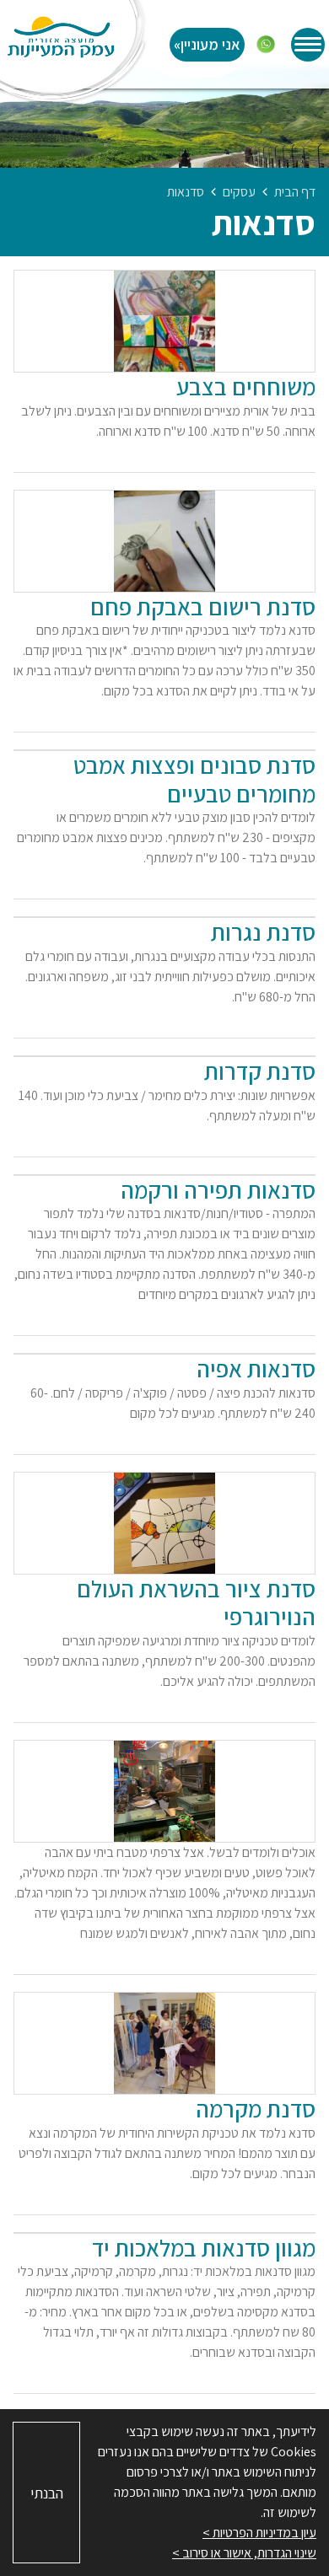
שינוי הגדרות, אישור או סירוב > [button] (244, 2553)
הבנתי (47, 2493)
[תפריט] (308, 45)
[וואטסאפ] (266, 45)
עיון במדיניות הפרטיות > (259, 2533)
